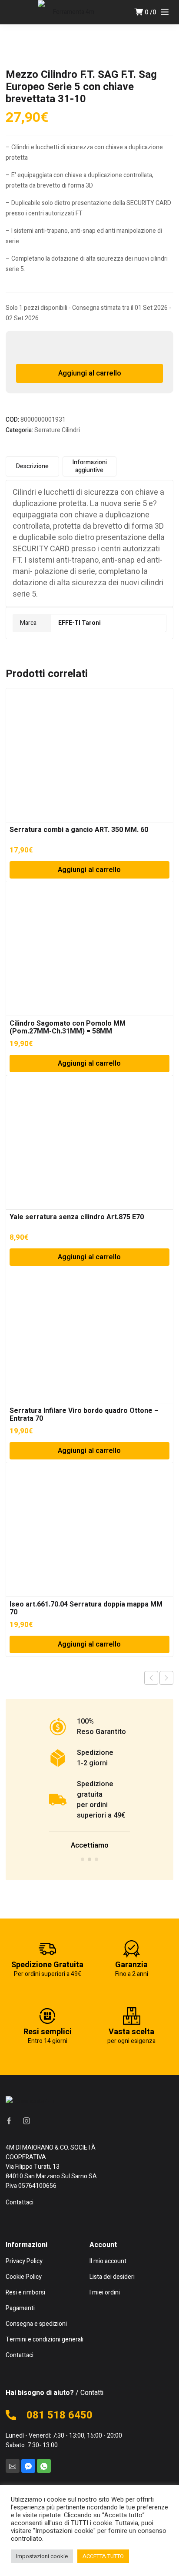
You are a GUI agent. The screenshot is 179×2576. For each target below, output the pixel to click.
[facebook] (9, 2120)
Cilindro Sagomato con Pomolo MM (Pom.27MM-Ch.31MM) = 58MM (68, 1027)
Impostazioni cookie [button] (42, 2556)
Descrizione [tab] (32, 466)
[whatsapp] (44, 2466)
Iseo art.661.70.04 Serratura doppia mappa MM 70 (86, 1608)
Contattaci (20, 2202)
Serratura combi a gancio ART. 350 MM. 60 (79, 830)
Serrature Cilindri (57, 430)
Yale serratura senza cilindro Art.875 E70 (77, 1217)
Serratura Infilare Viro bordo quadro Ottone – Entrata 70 (84, 1415)
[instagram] (27, 2120)
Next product (166, 1678)
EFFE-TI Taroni (80, 623)
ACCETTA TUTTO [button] (103, 2556)
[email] (13, 2466)
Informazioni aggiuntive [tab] (89, 466)
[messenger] (28, 2466)
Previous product (151, 1678)
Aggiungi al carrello (90, 373)
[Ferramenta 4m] (70, 12)
